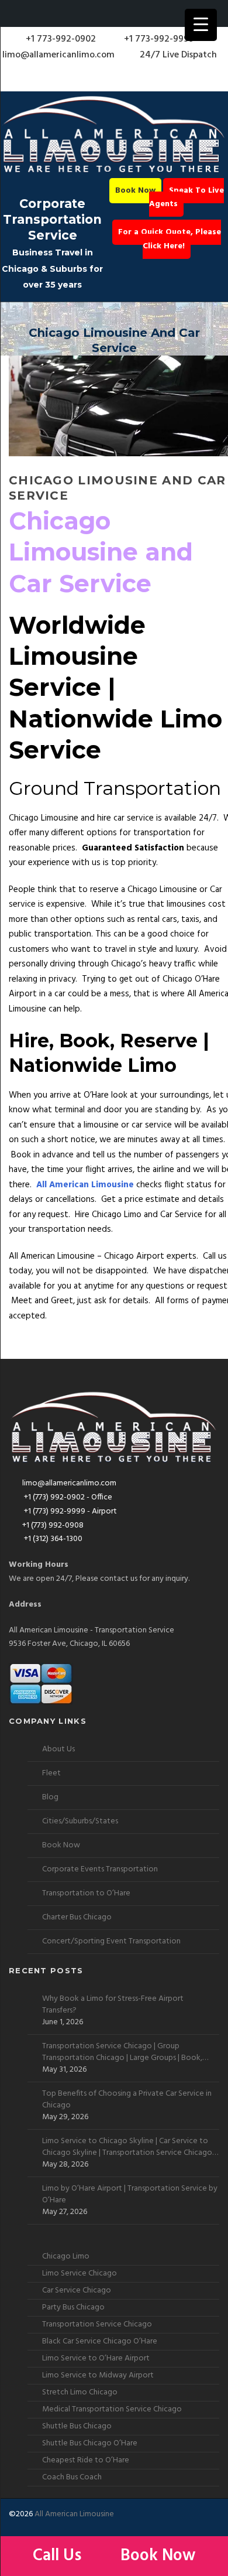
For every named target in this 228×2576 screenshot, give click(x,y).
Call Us (59, 2556)
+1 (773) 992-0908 (53, 1526)
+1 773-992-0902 (60, 39)
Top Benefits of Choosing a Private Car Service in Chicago (127, 2100)
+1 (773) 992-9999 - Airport (70, 1511)
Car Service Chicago (77, 2290)
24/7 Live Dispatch (178, 55)
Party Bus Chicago (73, 2307)
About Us (58, 1749)
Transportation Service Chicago (97, 2324)
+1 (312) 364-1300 (52, 1539)
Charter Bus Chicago (77, 1917)
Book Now (135, 191)
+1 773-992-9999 (158, 39)
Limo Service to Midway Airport (98, 2375)
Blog (50, 1797)
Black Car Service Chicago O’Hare (100, 2341)
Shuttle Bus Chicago (77, 2426)
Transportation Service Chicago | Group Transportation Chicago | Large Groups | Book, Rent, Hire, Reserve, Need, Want (122, 2052)
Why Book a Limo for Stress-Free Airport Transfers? (113, 2005)
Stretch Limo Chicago (80, 2392)
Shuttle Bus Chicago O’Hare (90, 2443)
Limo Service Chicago (80, 2273)
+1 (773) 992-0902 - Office (67, 1497)
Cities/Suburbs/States (80, 1821)
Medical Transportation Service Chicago (112, 2409)
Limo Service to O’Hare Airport (96, 2358)
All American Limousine (74, 2514)
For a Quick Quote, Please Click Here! (170, 239)
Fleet (51, 1773)
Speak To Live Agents (186, 198)
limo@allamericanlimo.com (58, 55)
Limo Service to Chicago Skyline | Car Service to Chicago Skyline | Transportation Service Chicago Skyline (127, 2147)
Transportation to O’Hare (86, 1893)
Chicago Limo (66, 2256)
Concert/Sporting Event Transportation (111, 1941)
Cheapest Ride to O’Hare (86, 2460)
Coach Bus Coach (72, 2477)
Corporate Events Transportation (100, 1869)
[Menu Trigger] (201, 25)
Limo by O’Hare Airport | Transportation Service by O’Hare (130, 2195)
